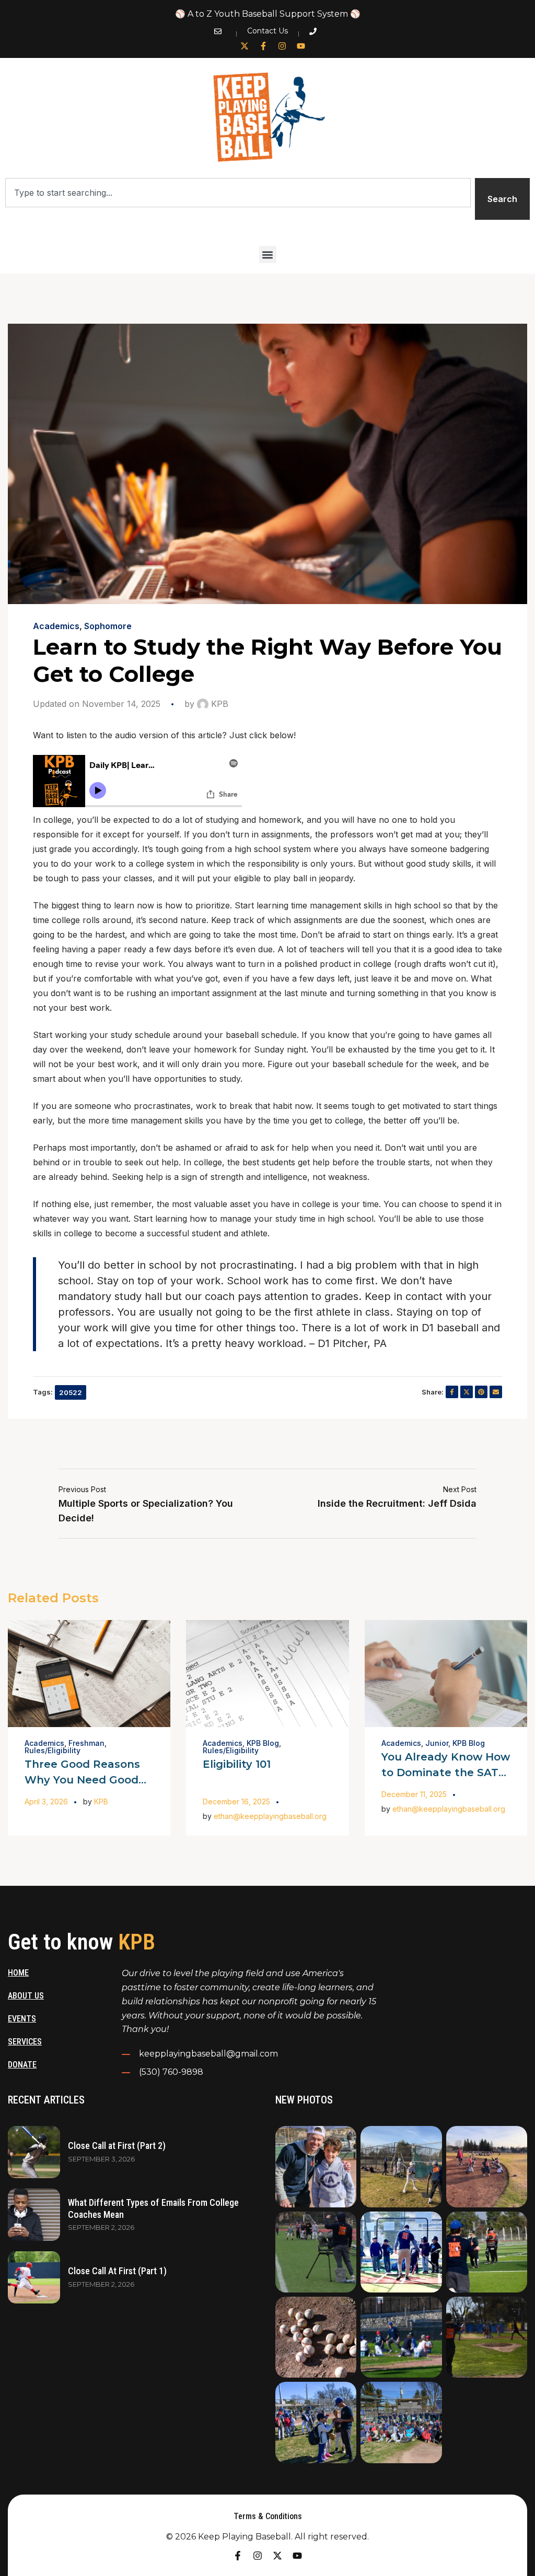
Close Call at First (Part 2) (117, 2146)
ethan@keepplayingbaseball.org (270, 1816)
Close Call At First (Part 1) (117, 2271)
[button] (268, 255)
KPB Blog (263, 1743)
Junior (437, 1743)
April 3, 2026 (46, 1801)
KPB (218, 704)
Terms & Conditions (268, 2516)
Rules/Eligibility (53, 1750)
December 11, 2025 (414, 1794)
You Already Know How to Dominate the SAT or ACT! (446, 1773)
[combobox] (238, 193)
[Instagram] (282, 46)
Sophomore (108, 626)
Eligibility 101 (237, 1764)
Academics (56, 626)
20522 (71, 1392)
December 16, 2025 (236, 1801)
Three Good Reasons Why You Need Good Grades (82, 1780)
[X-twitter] (245, 46)
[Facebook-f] (263, 46)
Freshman (86, 1743)
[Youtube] (301, 46)
